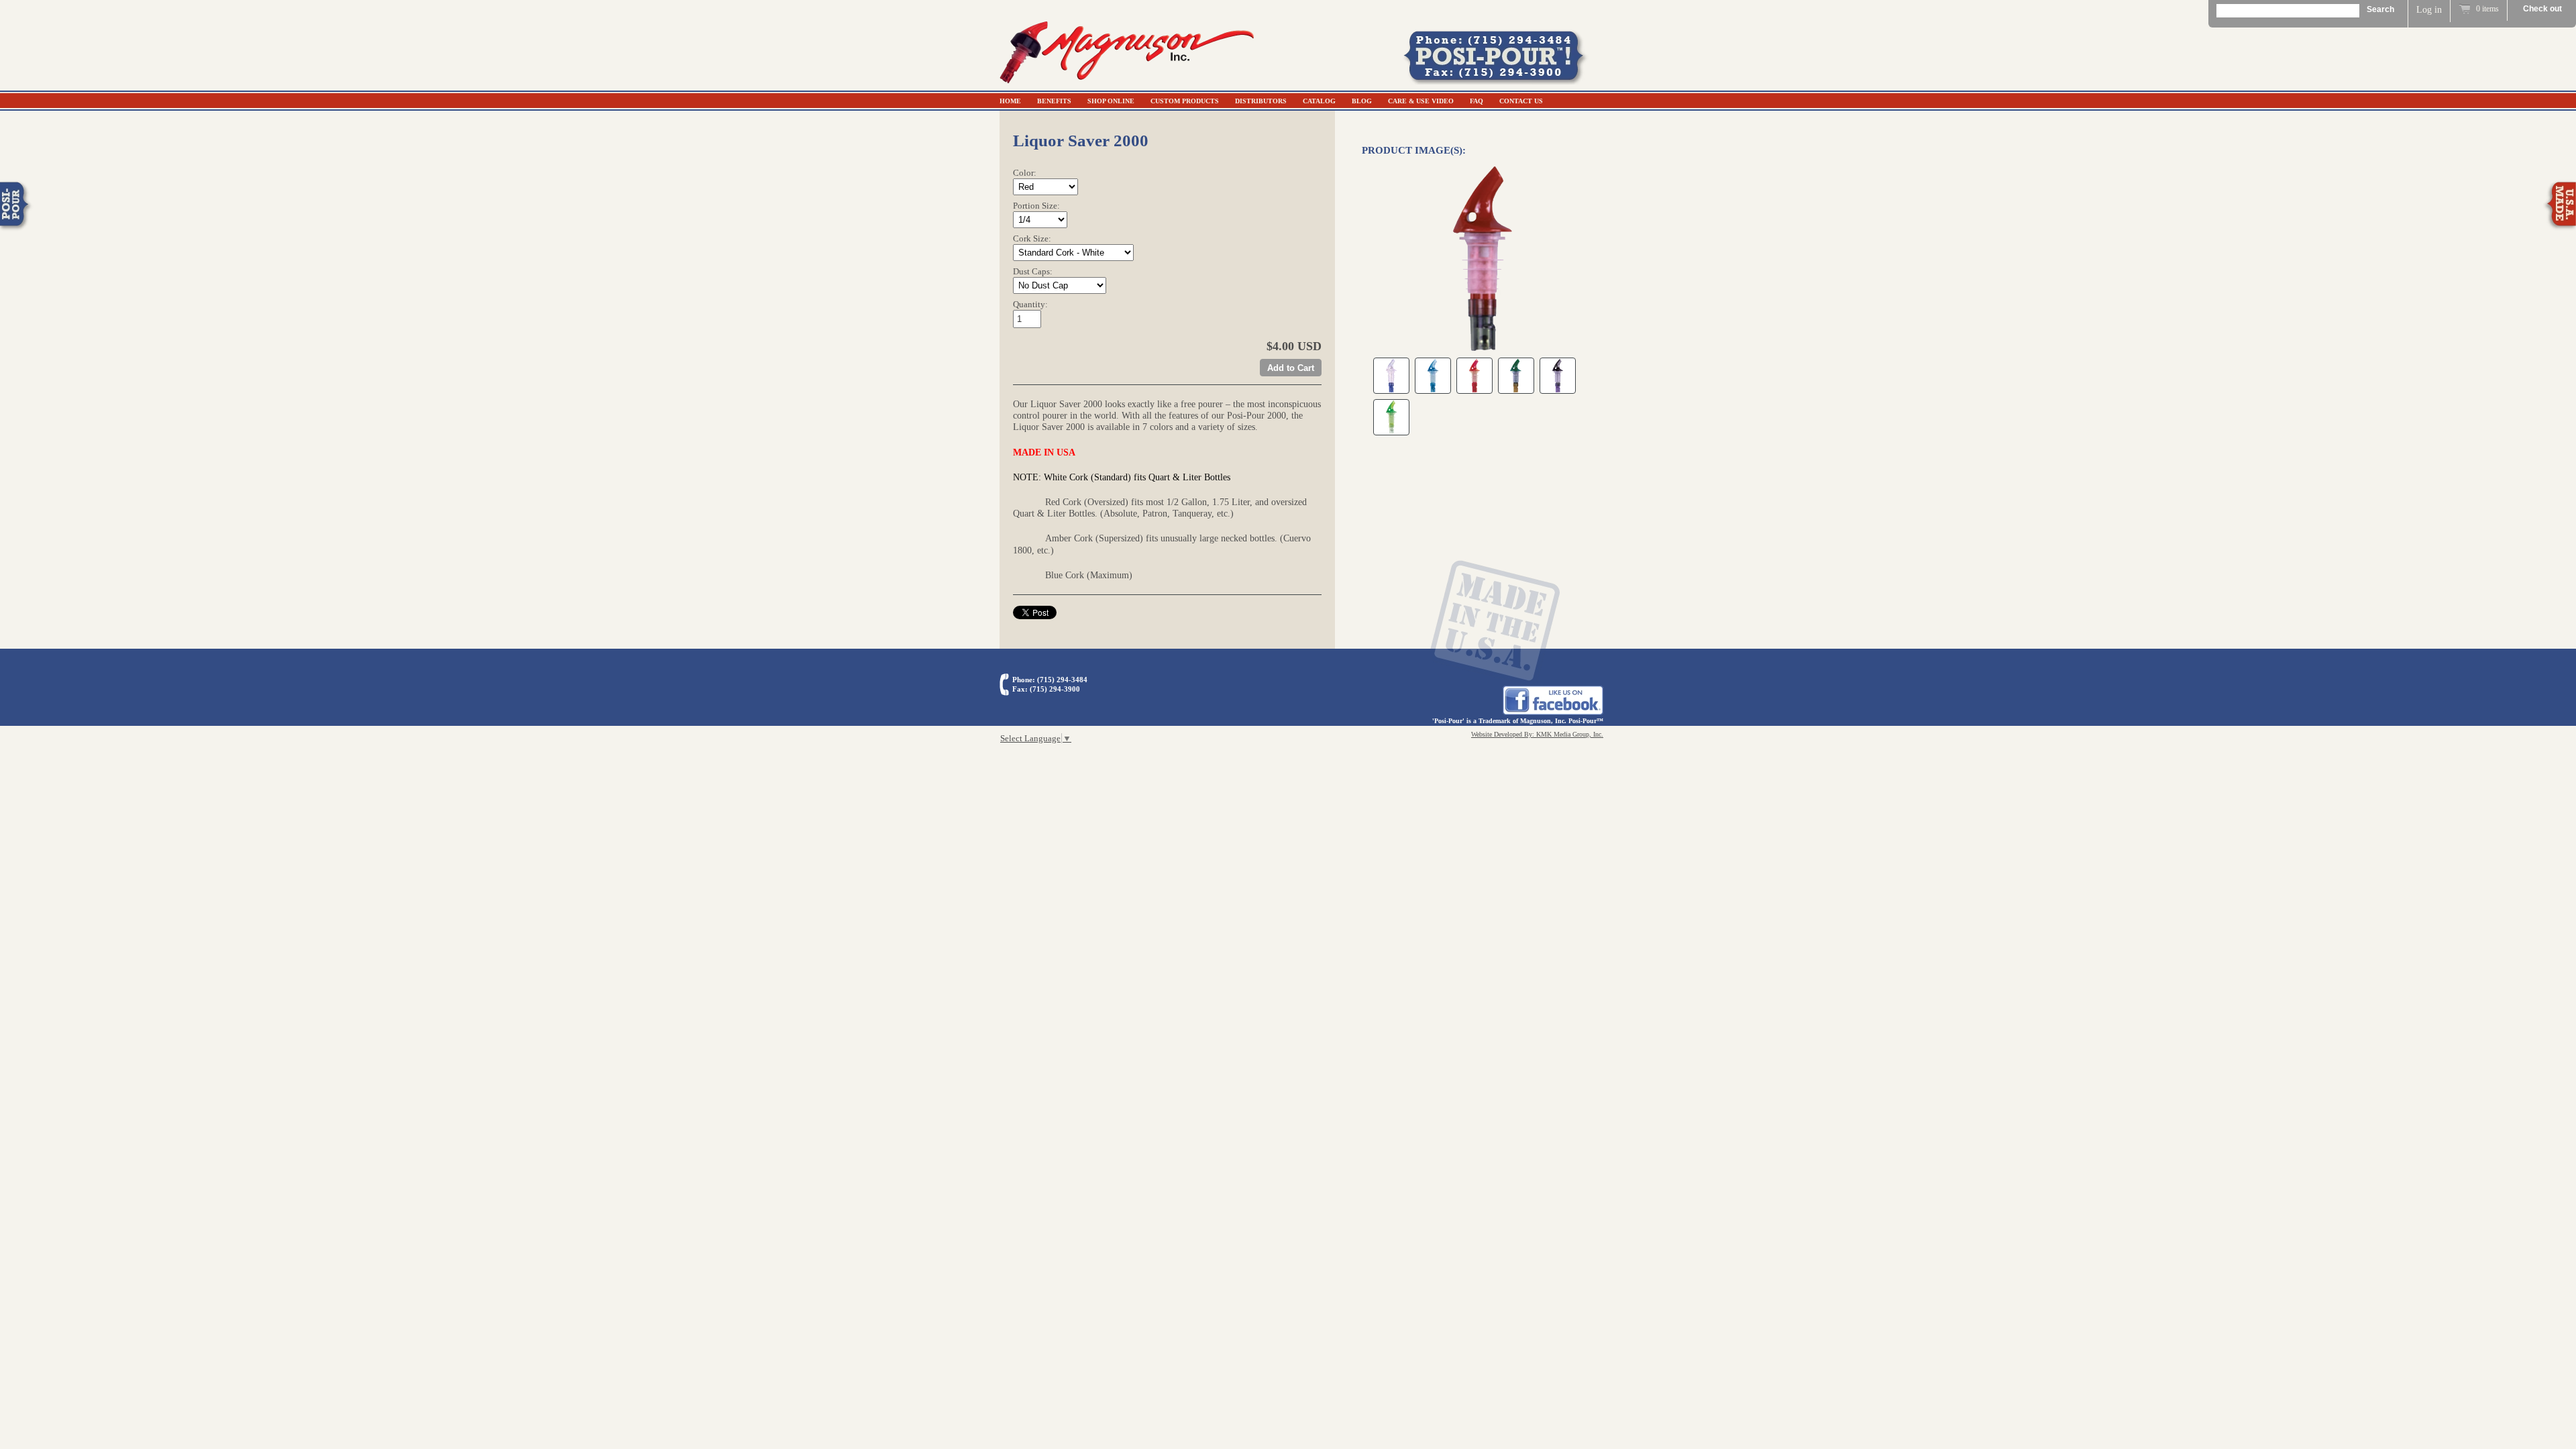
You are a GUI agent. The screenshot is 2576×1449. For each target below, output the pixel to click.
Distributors (1261, 101)
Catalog (1319, 101)
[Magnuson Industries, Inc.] (1127, 85)
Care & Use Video (1421, 101)
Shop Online (1111, 101)
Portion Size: (1036, 206)
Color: (1025, 173)
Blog (1362, 101)
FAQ (1477, 101)
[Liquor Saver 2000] (1483, 259)
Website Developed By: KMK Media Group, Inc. (1537, 734)
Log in (2429, 10)
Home (1010, 101)
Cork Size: (1032, 238)
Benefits (1054, 101)
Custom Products (1185, 101)
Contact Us (1521, 101)
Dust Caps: (1033, 271)
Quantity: (1030, 304)
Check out (2542, 9)
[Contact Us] (1503, 82)
